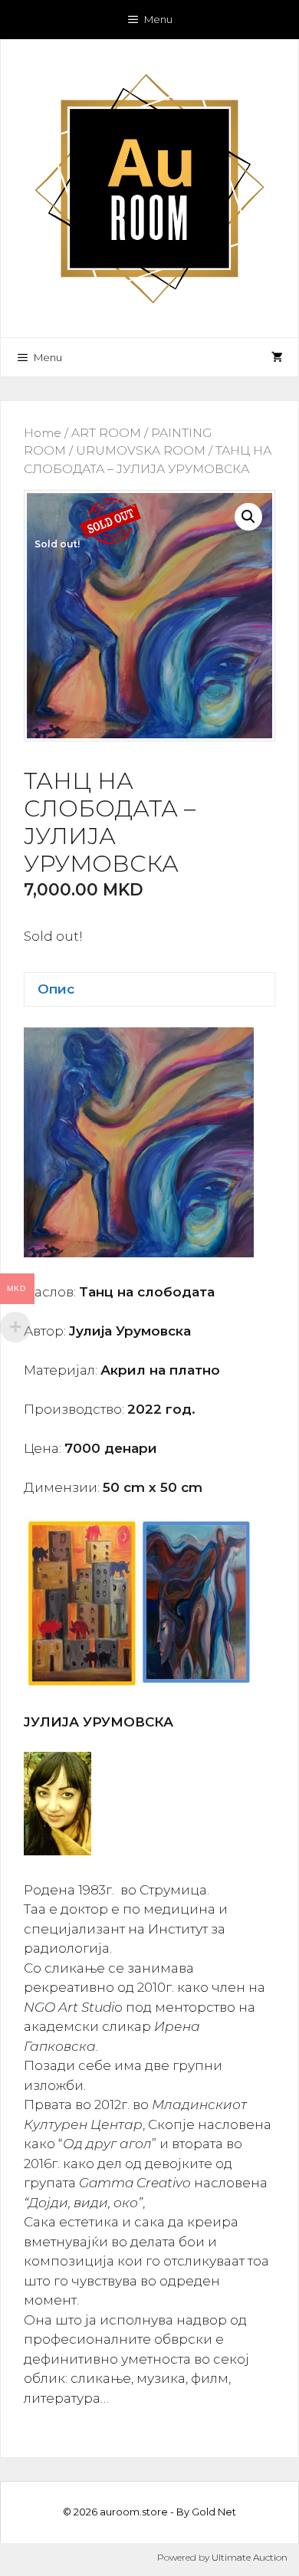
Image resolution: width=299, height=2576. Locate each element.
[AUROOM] (149, 187)
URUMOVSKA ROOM (141, 450)
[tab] (149, 989)
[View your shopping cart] (277, 357)
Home (43, 433)
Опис (56, 989)
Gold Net (214, 2512)
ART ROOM (106, 433)
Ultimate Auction (250, 2557)
